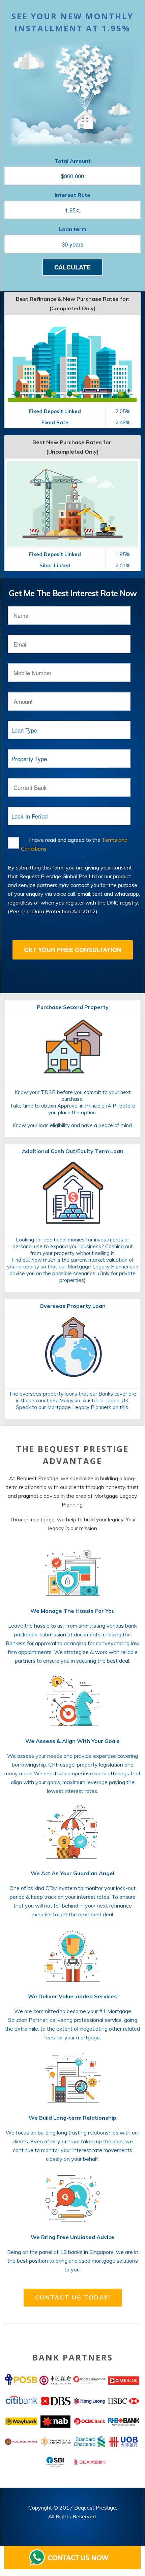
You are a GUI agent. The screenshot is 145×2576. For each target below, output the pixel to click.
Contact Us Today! (73, 2297)
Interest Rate (72, 195)
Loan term (73, 229)
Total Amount (72, 161)
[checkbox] (13, 843)
